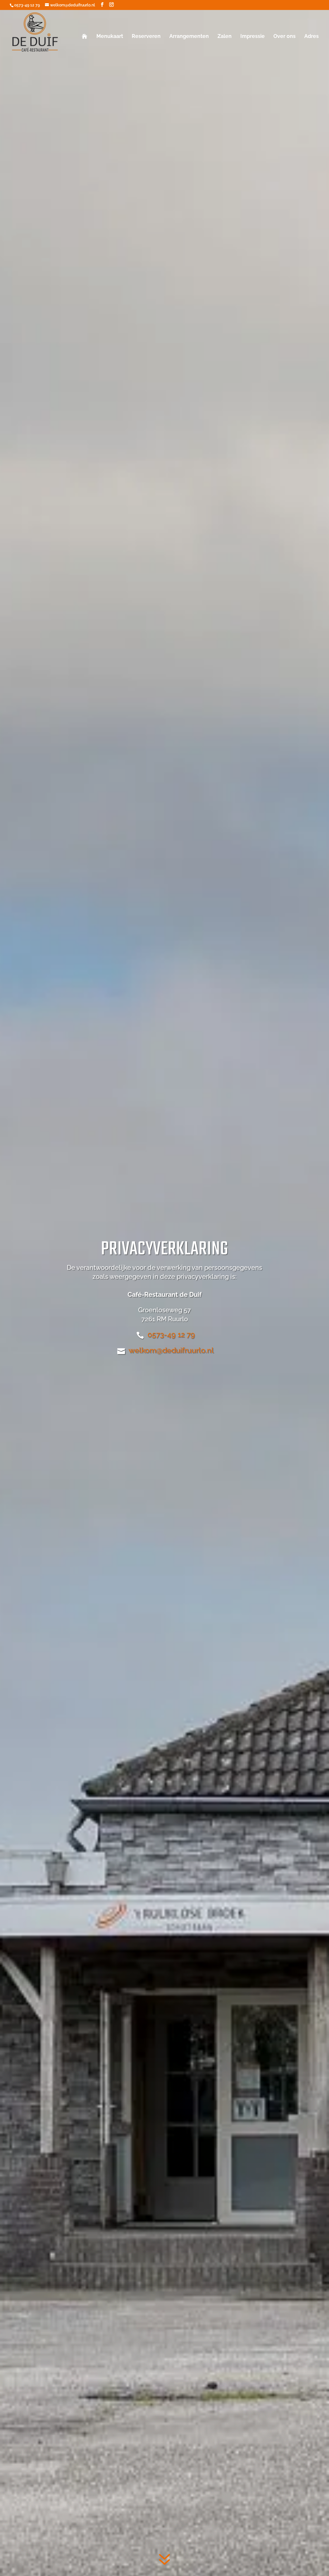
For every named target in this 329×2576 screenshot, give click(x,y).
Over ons (285, 37)
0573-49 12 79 (27, 5)
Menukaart (110, 37)
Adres (311, 37)
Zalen (225, 37)
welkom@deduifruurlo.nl (171, 1350)
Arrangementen (189, 37)
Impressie (253, 37)
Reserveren (146, 37)
